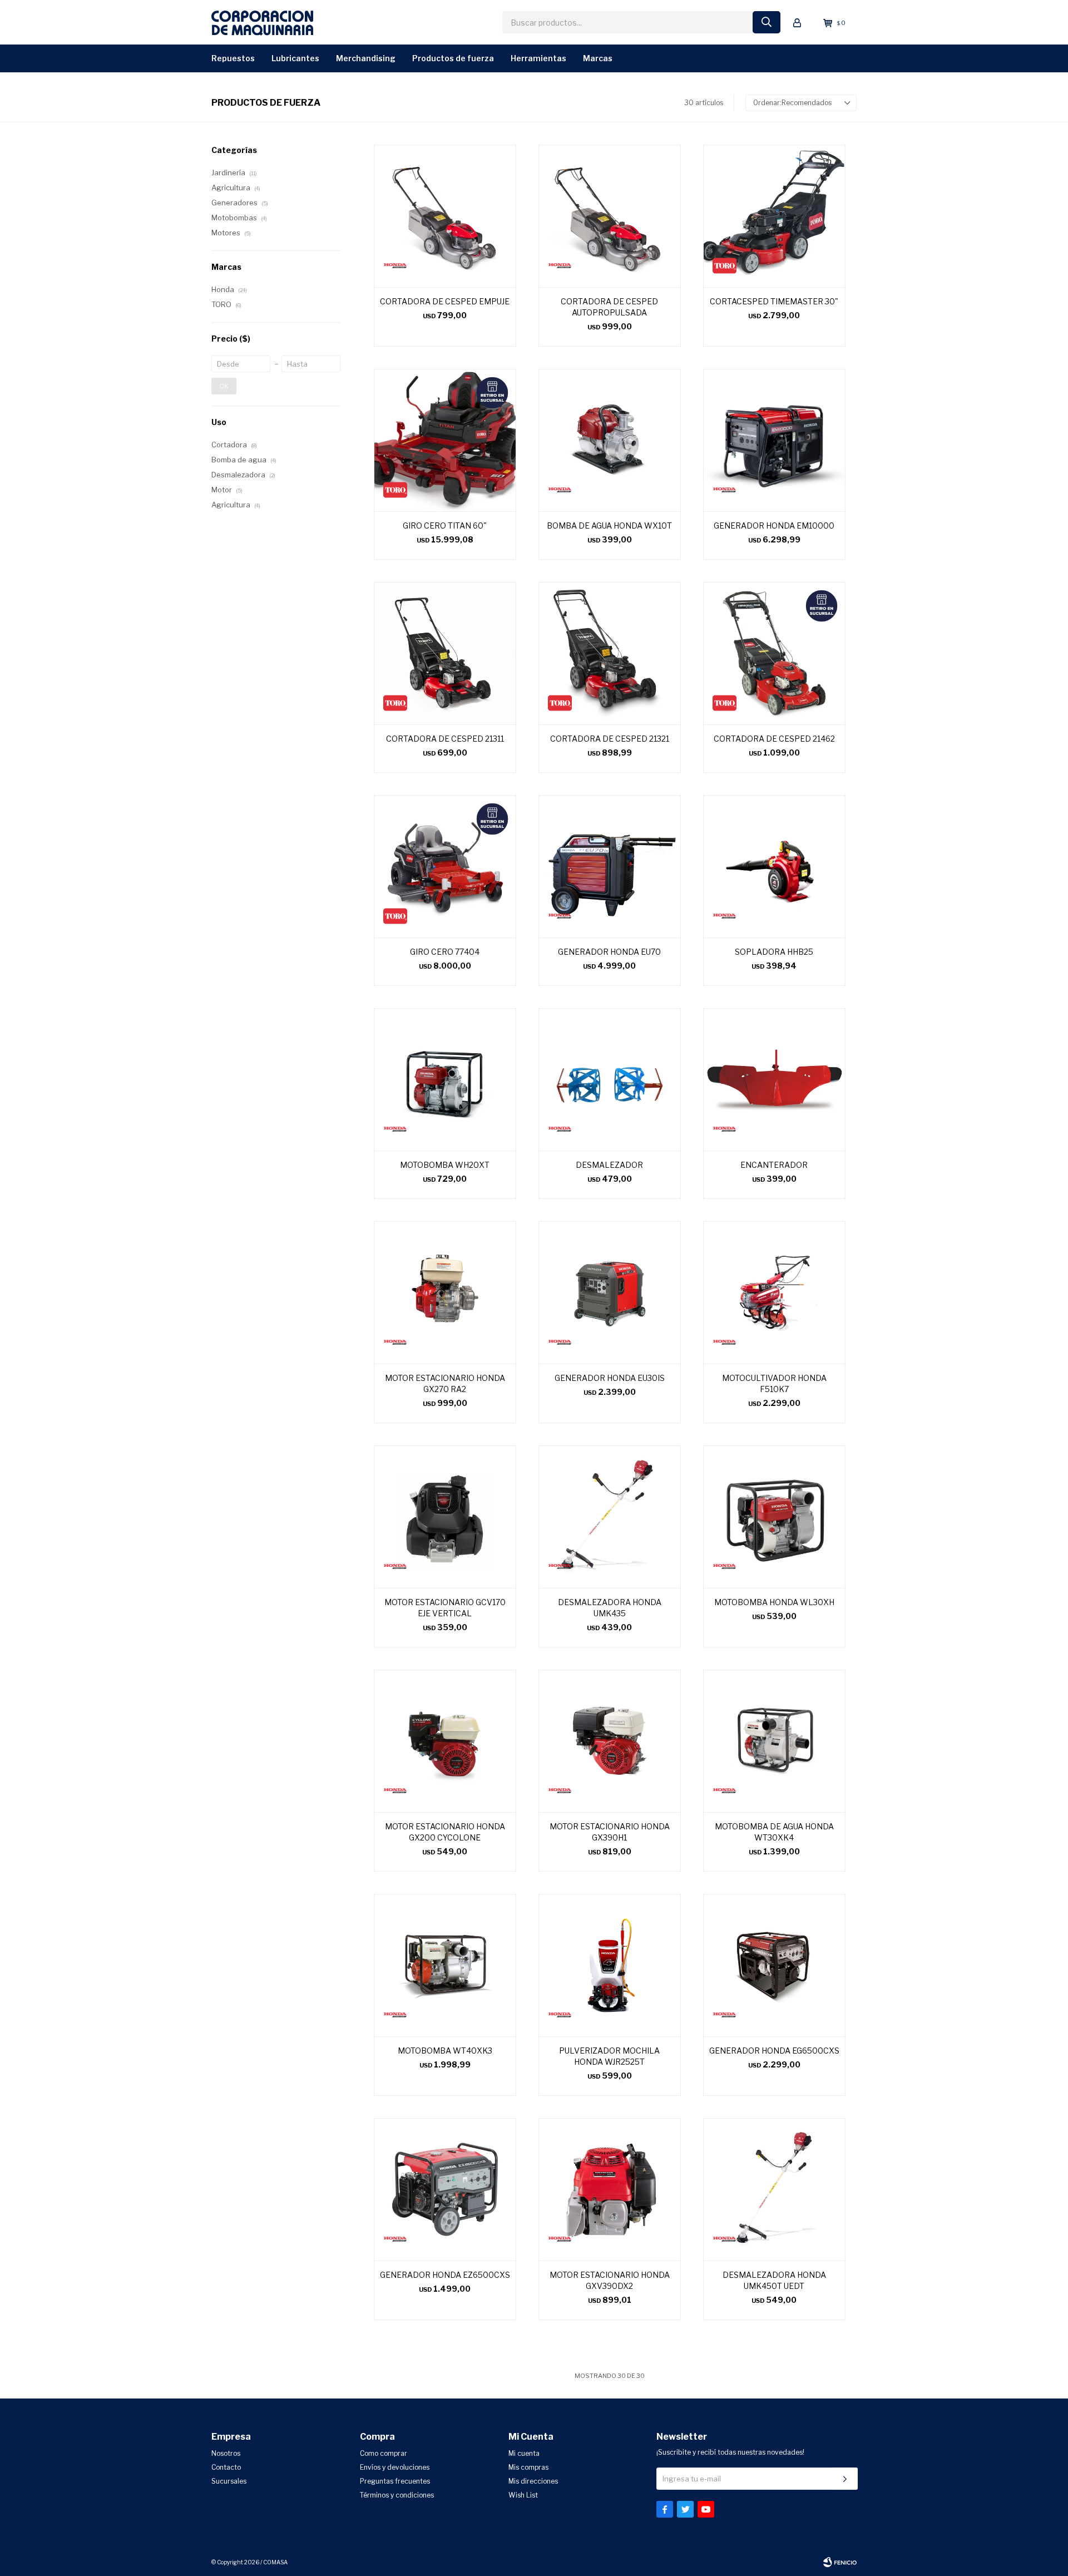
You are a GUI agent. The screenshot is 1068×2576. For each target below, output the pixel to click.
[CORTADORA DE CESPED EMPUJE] (445, 216)
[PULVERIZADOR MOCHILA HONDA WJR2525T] (610, 1965)
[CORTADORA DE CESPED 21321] (610, 653)
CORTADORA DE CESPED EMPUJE (445, 301)
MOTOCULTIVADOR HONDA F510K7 (774, 1383)
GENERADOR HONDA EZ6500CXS (445, 2275)
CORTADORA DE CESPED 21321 (610, 739)
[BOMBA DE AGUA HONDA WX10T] (610, 440)
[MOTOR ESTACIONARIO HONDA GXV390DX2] (610, 2189)
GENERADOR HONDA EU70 (609, 952)
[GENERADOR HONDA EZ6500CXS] (445, 2189)
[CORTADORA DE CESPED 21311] (445, 653)
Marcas (598, 58)
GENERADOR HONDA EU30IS (610, 1378)
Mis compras (528, 2467)
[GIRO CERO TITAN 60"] (445, 440)
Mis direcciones (533, 2481)
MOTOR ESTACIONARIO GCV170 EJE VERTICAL (445, 1608)
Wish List (523, 2495)
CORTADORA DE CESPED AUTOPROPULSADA (609, 307)
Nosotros (226, 2453)
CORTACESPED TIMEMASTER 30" (774, 301)
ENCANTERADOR (774, 1165)
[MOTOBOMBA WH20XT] (445, 1079)
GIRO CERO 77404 (445, 952)
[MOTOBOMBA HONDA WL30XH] (774, 1517)
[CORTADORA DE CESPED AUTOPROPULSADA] (610, 216)
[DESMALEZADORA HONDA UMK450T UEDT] (774, 2189)
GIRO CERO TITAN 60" (445, 525)
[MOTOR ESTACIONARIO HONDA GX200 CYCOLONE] (445, 1741)
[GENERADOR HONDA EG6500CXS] (774, 1965)
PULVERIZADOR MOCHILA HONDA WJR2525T (609, 2056)
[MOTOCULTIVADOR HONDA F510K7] (774, 1292)
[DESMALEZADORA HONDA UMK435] (610, 1517)
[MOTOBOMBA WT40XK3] (445, 1965)
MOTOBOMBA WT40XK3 (445, 2051)
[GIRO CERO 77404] (445, 866)
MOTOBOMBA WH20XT (445, 1165)
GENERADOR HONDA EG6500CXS (774, 2051)
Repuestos (233, 58)
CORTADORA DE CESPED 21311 (445, 739)
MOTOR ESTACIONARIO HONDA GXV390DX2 (610, 2280)
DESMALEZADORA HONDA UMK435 (610, 1608)
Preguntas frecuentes (395, 2481)
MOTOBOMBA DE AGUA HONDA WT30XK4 (774, 1832)
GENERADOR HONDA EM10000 (774, 525)
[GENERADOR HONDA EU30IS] (610, 1292)
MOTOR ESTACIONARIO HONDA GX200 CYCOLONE (445, 1832)
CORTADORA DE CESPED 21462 (774, 739)
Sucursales (229, 2481)
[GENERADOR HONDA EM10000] (774, 440)
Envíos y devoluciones (395, 2467)
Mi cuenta (524, 2453)
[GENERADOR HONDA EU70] (610, 866)
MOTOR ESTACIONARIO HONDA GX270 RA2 (445, 1383)
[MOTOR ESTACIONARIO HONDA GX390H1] (610, 1741)
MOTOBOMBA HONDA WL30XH (774, 1602)
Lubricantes (295, 58)
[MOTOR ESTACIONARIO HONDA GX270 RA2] (445, 1292)
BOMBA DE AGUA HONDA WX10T (609, 525)
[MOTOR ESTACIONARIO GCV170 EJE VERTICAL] (445, 1517)
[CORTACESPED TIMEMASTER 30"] (774, 216)
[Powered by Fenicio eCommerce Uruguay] (840, 2562)
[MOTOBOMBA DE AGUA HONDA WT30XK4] (774, 1741)
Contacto (226, 2467)
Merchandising (366, 58)
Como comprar (384, 2453)
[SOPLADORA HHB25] (774, 866)
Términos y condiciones (397, 2495)
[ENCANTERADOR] (774, 1079)
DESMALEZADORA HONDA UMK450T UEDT (774, 2280)
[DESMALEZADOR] (610, 1079)
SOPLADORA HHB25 (774, 952)
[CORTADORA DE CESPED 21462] (774, 653)
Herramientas (538, 58)
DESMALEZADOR (609, 1165)
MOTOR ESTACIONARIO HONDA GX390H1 (610, 1832)
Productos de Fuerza (453, 58)
